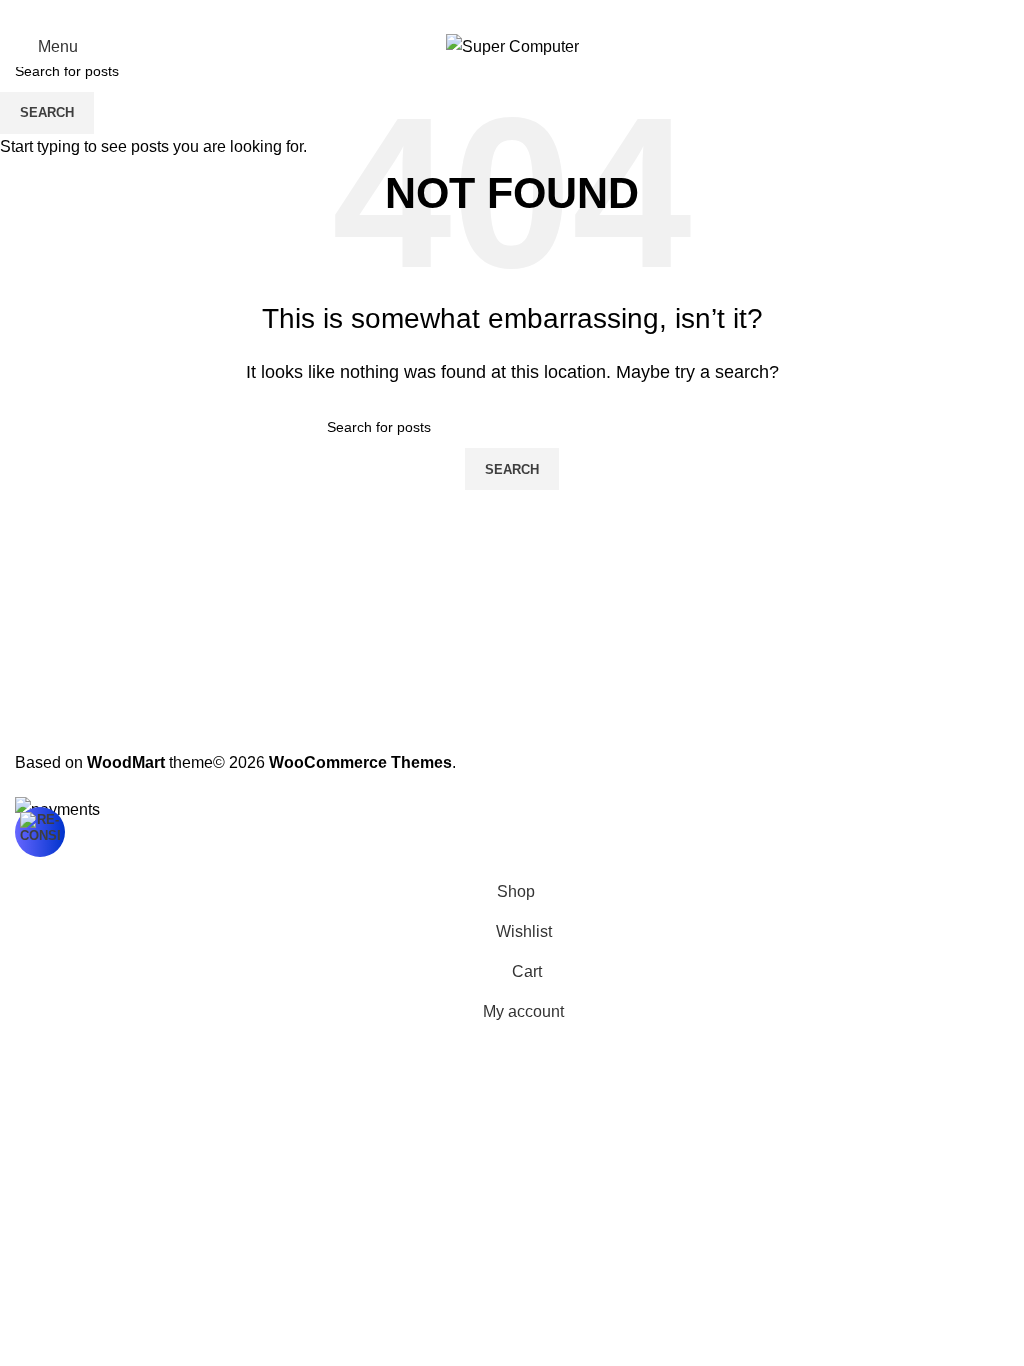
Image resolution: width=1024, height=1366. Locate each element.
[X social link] (488, 13)
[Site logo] (512, 45)
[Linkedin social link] (536, 13)
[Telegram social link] (560, 13)
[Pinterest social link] (512, 13)
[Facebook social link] (464, 13)
